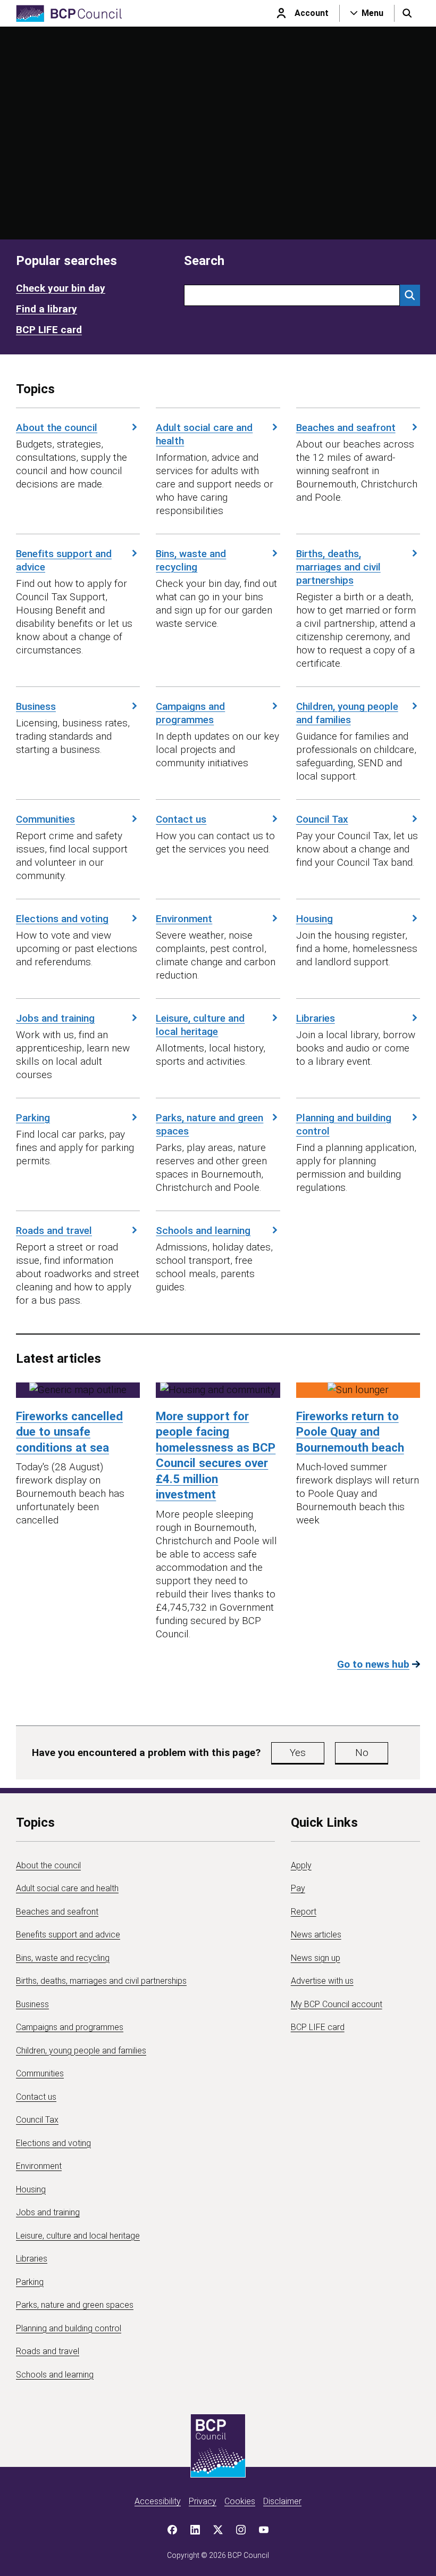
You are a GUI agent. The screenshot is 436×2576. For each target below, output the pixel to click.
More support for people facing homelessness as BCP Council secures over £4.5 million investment (216, 1455)
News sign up (316, 1958)
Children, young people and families (347, 713)
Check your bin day (61, 288)
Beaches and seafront (346, 428)
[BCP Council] (69, 14)
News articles (316, 1935)
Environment (184, 919)
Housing (315, 919)
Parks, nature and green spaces (209, 1124)
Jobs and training (55, 1018)
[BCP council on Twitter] (218, 2530)
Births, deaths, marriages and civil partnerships (338, 567)
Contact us (181, 819)
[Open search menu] (407, 13)
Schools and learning (203, 1231)
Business (36, 706)
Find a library (47, 309)
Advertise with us (322, 1981)
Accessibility (158, 2501)
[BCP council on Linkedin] (195, 2530)
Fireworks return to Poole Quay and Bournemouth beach (350, 1432)
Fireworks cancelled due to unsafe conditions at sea (69, 1432)
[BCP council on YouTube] (264, 2530)
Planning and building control (344, 1124)
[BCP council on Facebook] (172, 2530)
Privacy (203, 2501)
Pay (298, 1888)
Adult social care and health (204, 434)
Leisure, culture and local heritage (200, 1025)
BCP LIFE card (49, 330)
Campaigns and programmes (190, 713)
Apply (301, 1865)
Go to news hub (373, 1664)
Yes (298, 1753)
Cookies (240, 2501)
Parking (33, 1118)
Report (304, 1912)
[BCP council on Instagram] (241, 2530)
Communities (45, 819)
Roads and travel (54, 1231)
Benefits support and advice (64, 560)
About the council (57, 428)
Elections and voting (62, 919)
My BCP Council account (337, 2004)
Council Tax (322, 819)
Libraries (316, 1018)
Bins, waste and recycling (191, 560)
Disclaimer (282, 2501)
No (362, 1753)
